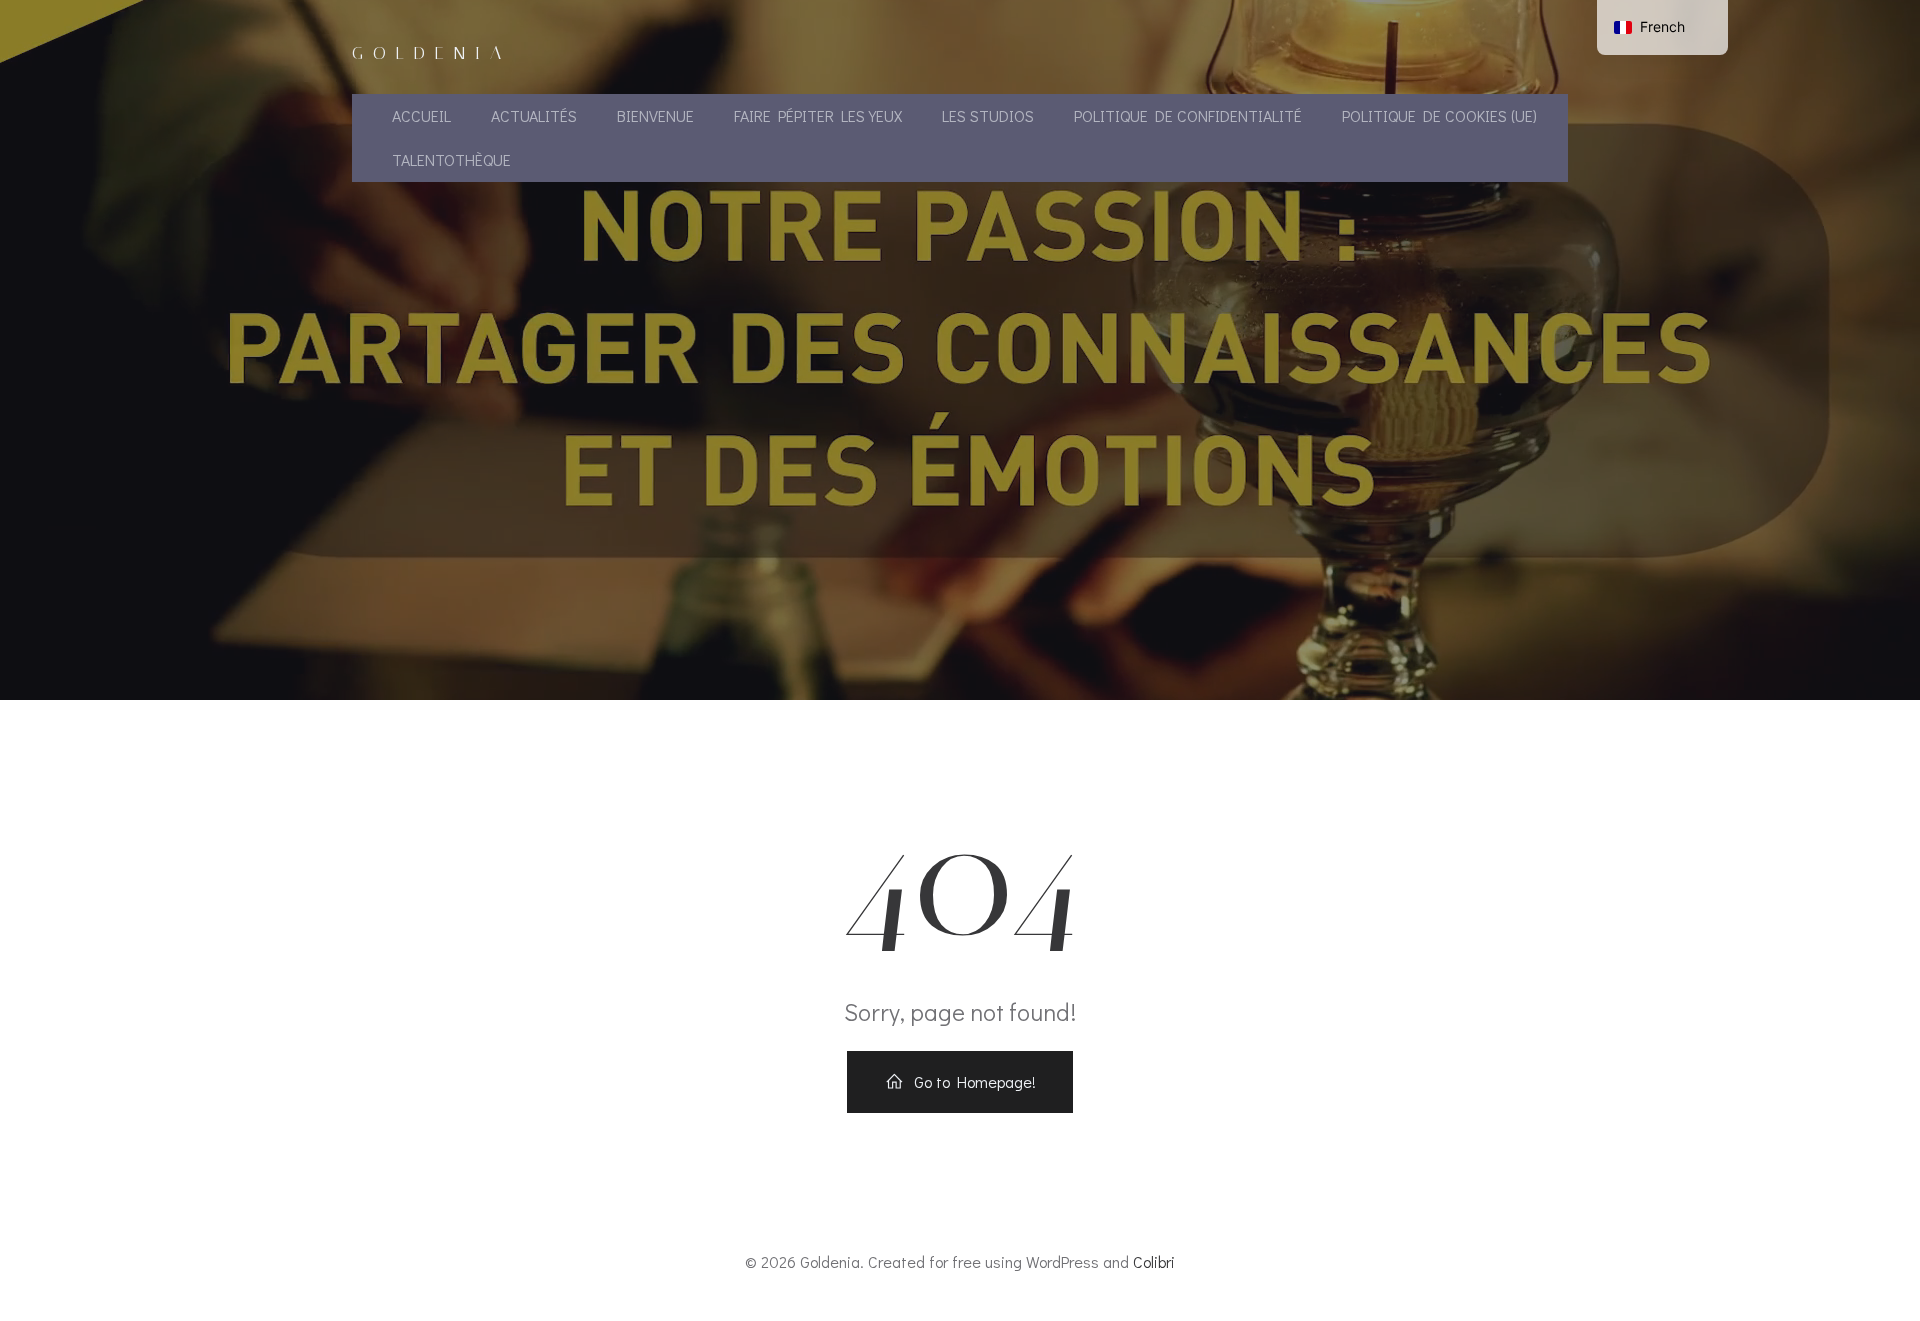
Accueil (421, 115)
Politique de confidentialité (1188, 115)
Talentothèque (451, 159)
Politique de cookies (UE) (1439, 115)
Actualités (534, 115)
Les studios (988, 115)
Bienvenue (655, 115)
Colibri (1154, 1261)
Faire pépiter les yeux (818, 115)
